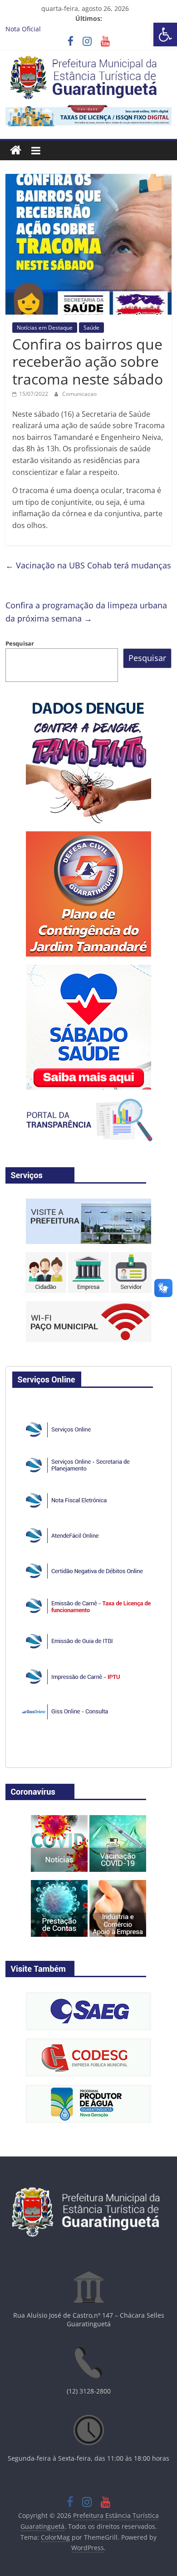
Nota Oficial (23, 29)
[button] (165, 35)
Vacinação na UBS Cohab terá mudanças (88, 565)
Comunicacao (79, 394)
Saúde (91, 328)
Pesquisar (20, 643)
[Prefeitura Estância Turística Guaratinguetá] (16, 151)
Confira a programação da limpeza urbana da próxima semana (86, 612)
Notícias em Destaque (45, 328)
